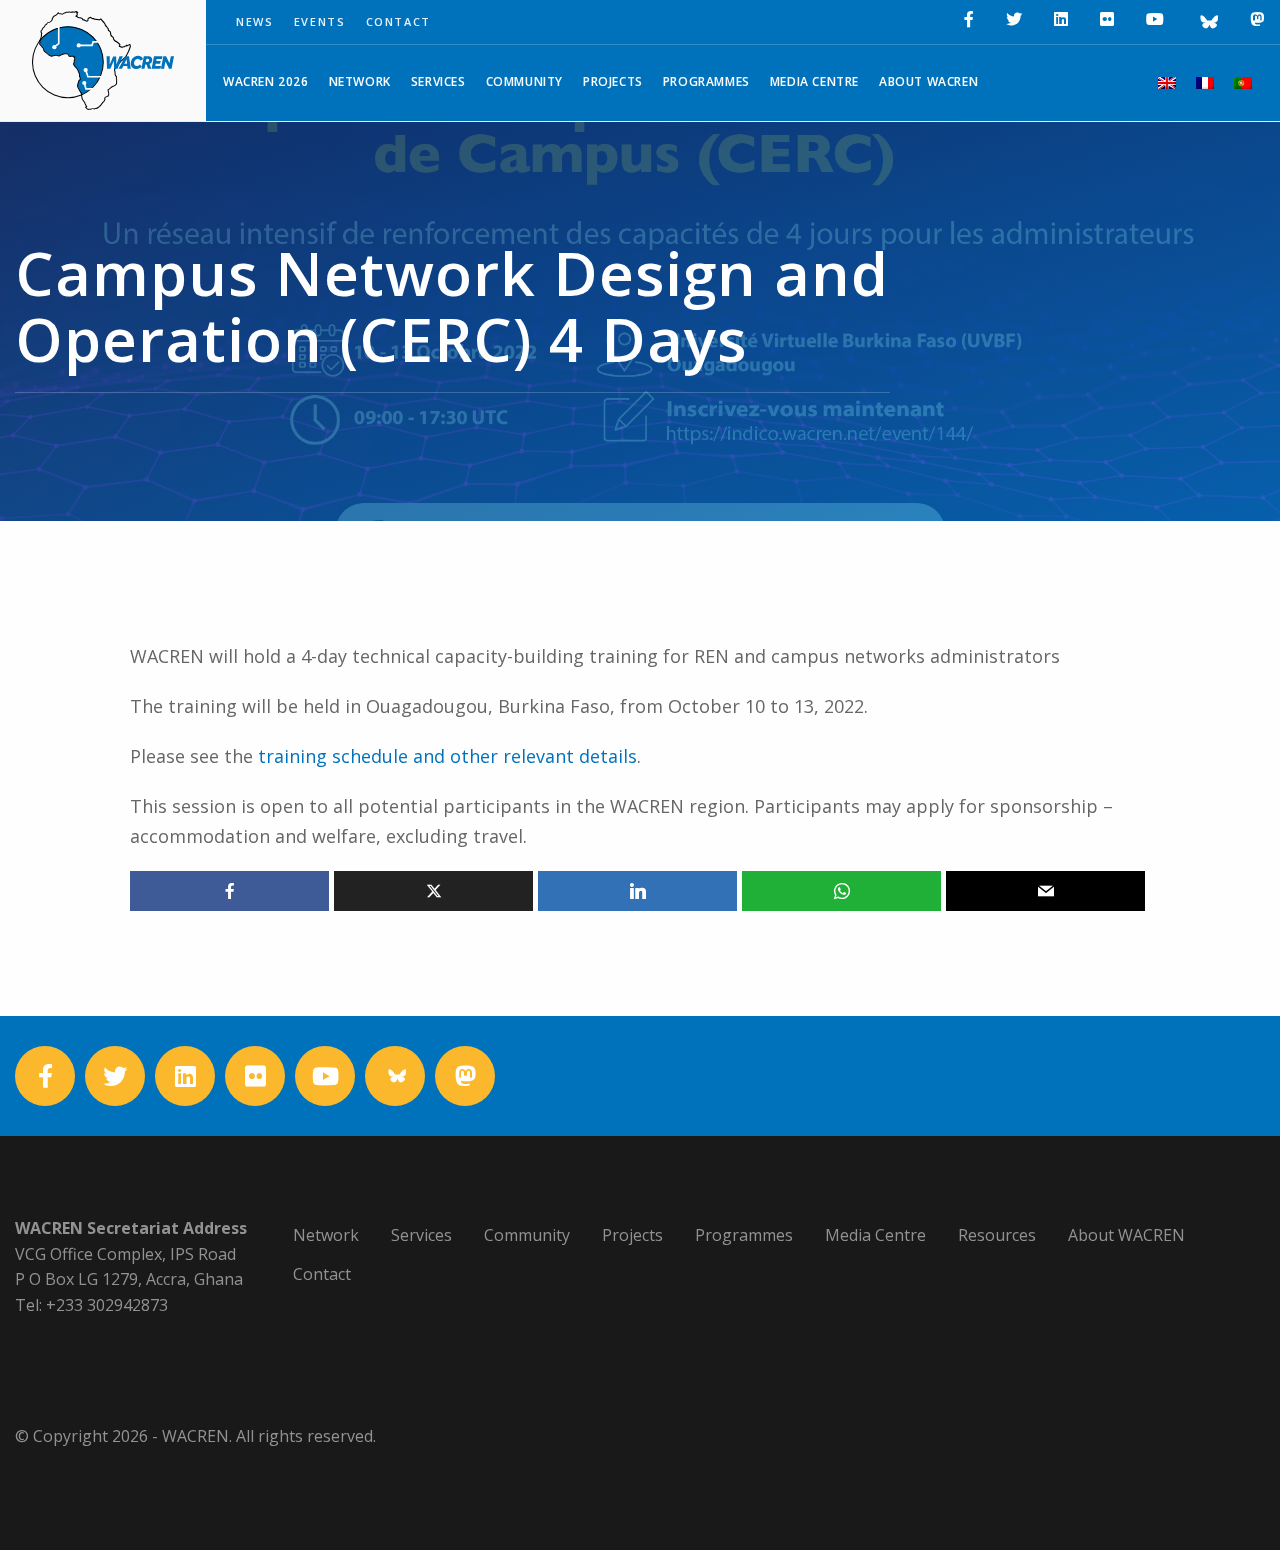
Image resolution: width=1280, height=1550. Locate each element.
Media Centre (814, 81)
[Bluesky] (1207, 22)
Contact (399, 21)
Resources (997, 1235)
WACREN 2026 (266, 81)
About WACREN (928, 81)
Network (360, 81)
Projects (613, 81)
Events (320, 21)
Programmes (706, 81)
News (255, 21)
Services (438, 81)
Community (524, 81)
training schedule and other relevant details (447, 756)
